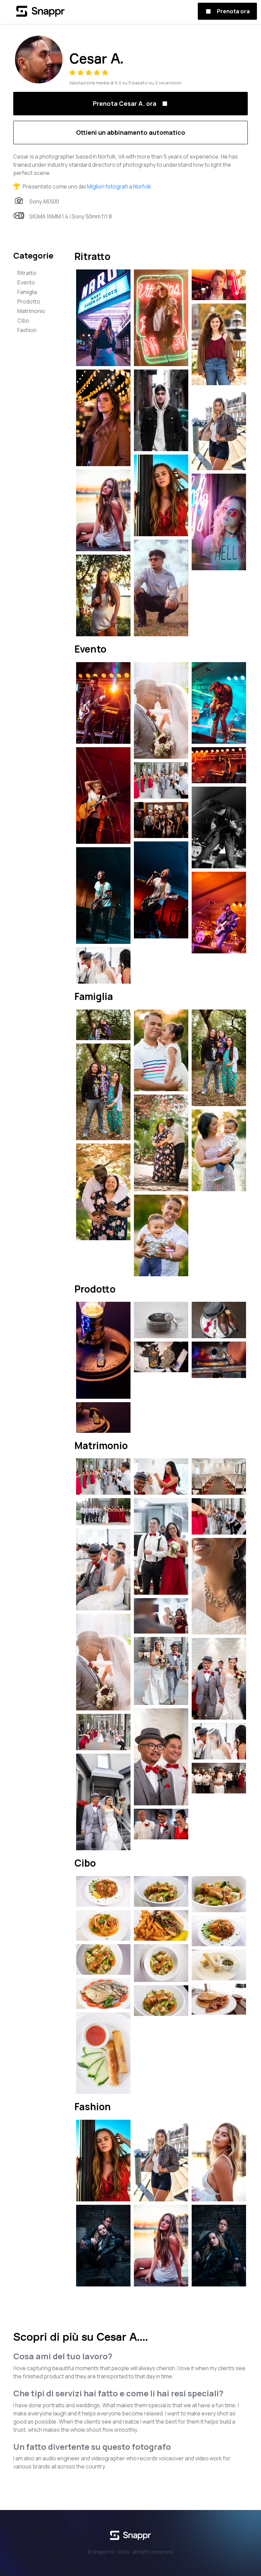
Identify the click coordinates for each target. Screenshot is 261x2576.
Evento (26, 282)
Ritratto (27, 273)
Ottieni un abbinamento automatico (131, 132)
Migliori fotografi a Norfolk (119, 186)
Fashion (27, 330)
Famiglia (27, 292)
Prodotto (29, 301)
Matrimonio (31, 311)
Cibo (23, 321)
